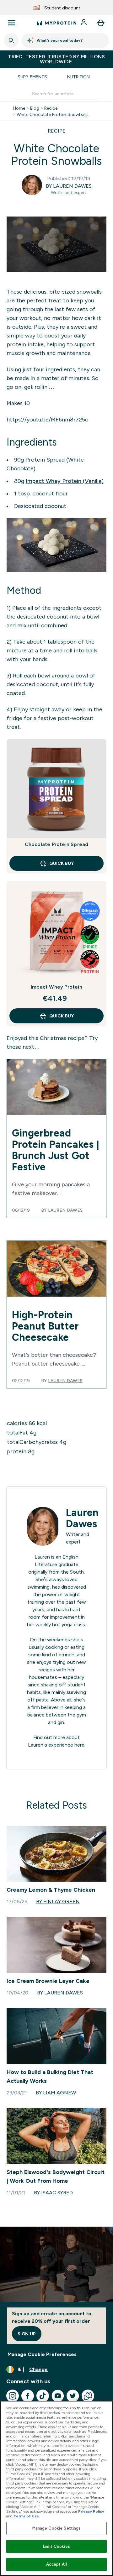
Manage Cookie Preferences (42, 2354)
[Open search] (11, 40)
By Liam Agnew (56, 2093)
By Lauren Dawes (69, 186)
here (79, 1745)
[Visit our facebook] (28, 2396)
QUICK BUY (62, 863)
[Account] (84, 23)
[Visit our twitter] (73, 2396)
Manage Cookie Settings (57, 2528)
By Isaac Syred (53, 2193)
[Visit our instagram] (13, 2396)
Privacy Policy (91, 2511)
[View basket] (101, 23)
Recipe (51, 108)
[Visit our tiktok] (43, 2396)
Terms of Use (26, 2516)
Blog (35, 108)
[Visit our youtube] (58, 2396)
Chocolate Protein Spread (57, 844)
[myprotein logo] (56, 23)
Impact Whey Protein (56, 987)
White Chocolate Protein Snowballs (53, 114)
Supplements (32, 77)
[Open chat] (88, 2396)
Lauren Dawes (65, 1210)
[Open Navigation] (12, 23)
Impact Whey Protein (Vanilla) (65, 481)
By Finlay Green (58, 1902)
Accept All (56, 2564)
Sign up (27, 2334)
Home (19, 108)
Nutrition (78, 77)
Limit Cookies (56, 2546)
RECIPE (57, 131)
